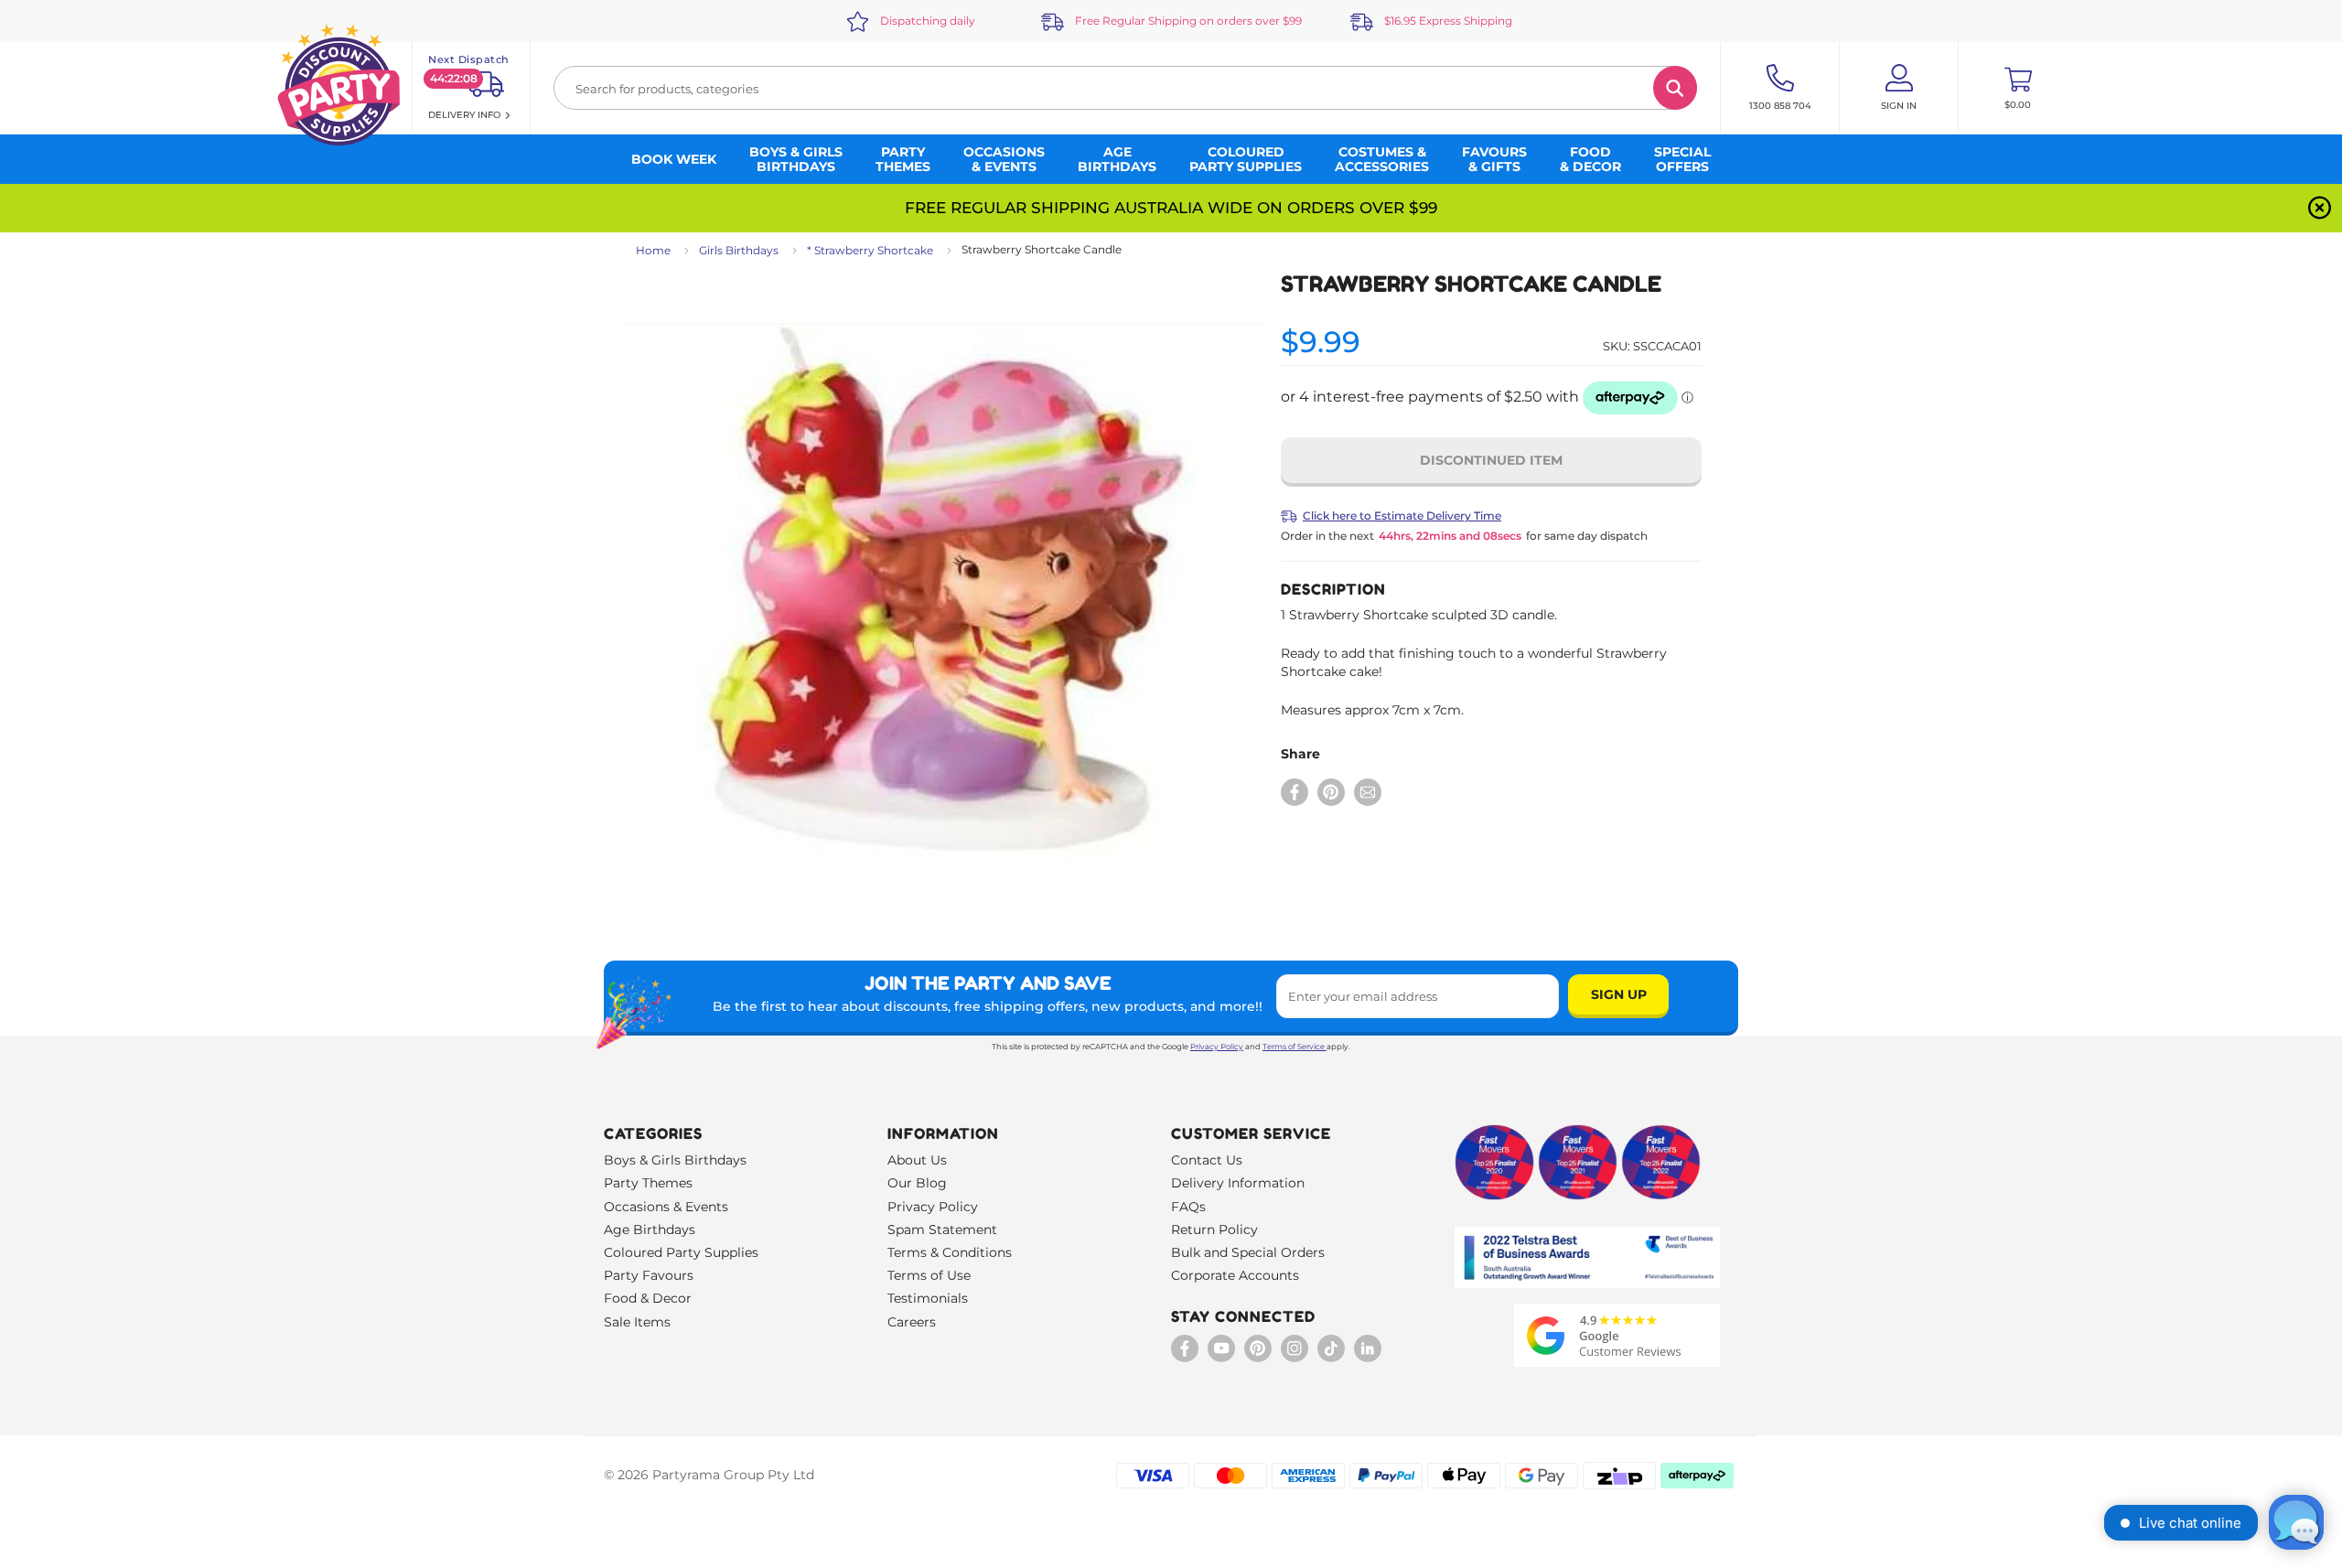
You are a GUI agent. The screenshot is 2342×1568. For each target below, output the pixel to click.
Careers (912, 1322)
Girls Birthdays (739, 250)
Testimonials (928, 1298)
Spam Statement (942, 1230)
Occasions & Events (666, 1207)
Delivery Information (1238, 1183)
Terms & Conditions (950, 1252)
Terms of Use (929, 1275)
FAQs (1188, 1207)
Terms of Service (1294, 1047)
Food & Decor (648, 1298)
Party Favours (649, 1275)
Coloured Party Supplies (681, 1252)
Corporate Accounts (1235, 1275)
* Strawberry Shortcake (870, 250)
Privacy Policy (1217, 1047)
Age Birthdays (650, 1230)
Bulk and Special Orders (1248, 1252)
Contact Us (1207, 1160)
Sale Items (637, 1322)
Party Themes (648, 1183)
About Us (917, 1160)
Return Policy (1214, 1230)
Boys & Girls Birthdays (675, 1160)
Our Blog (917, 1183)
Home (653, 250)
